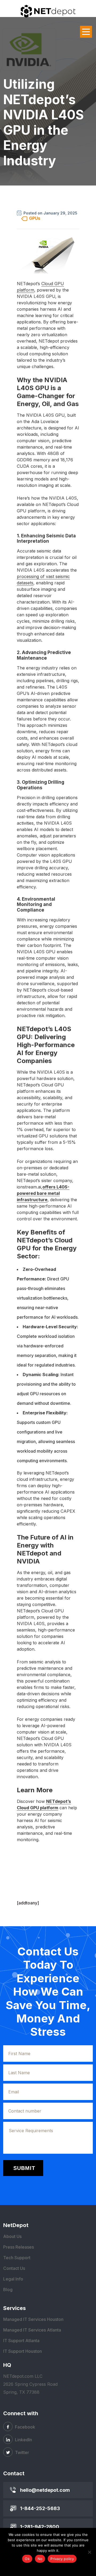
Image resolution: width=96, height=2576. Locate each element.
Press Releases (19, 2247)
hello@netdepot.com (45, 2490)
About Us (12, 2236)
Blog (8, 2290)
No (40, 2559)
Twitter (21, 2452)
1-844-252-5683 (40, 2508)
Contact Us (14, 2268)
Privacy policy (62, 2559)
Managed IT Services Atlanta (32, 2330)
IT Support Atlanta (21, 2341)
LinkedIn (23, 2440)
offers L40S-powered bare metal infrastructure (43, 1193)
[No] (89, 2552)
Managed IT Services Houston (33, 2319)
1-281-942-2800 (40, 2527)
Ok (27, 2559)
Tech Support (17, 2258)
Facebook (25, 2427)
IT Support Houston (23, 2351)
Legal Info (13, 2279)
